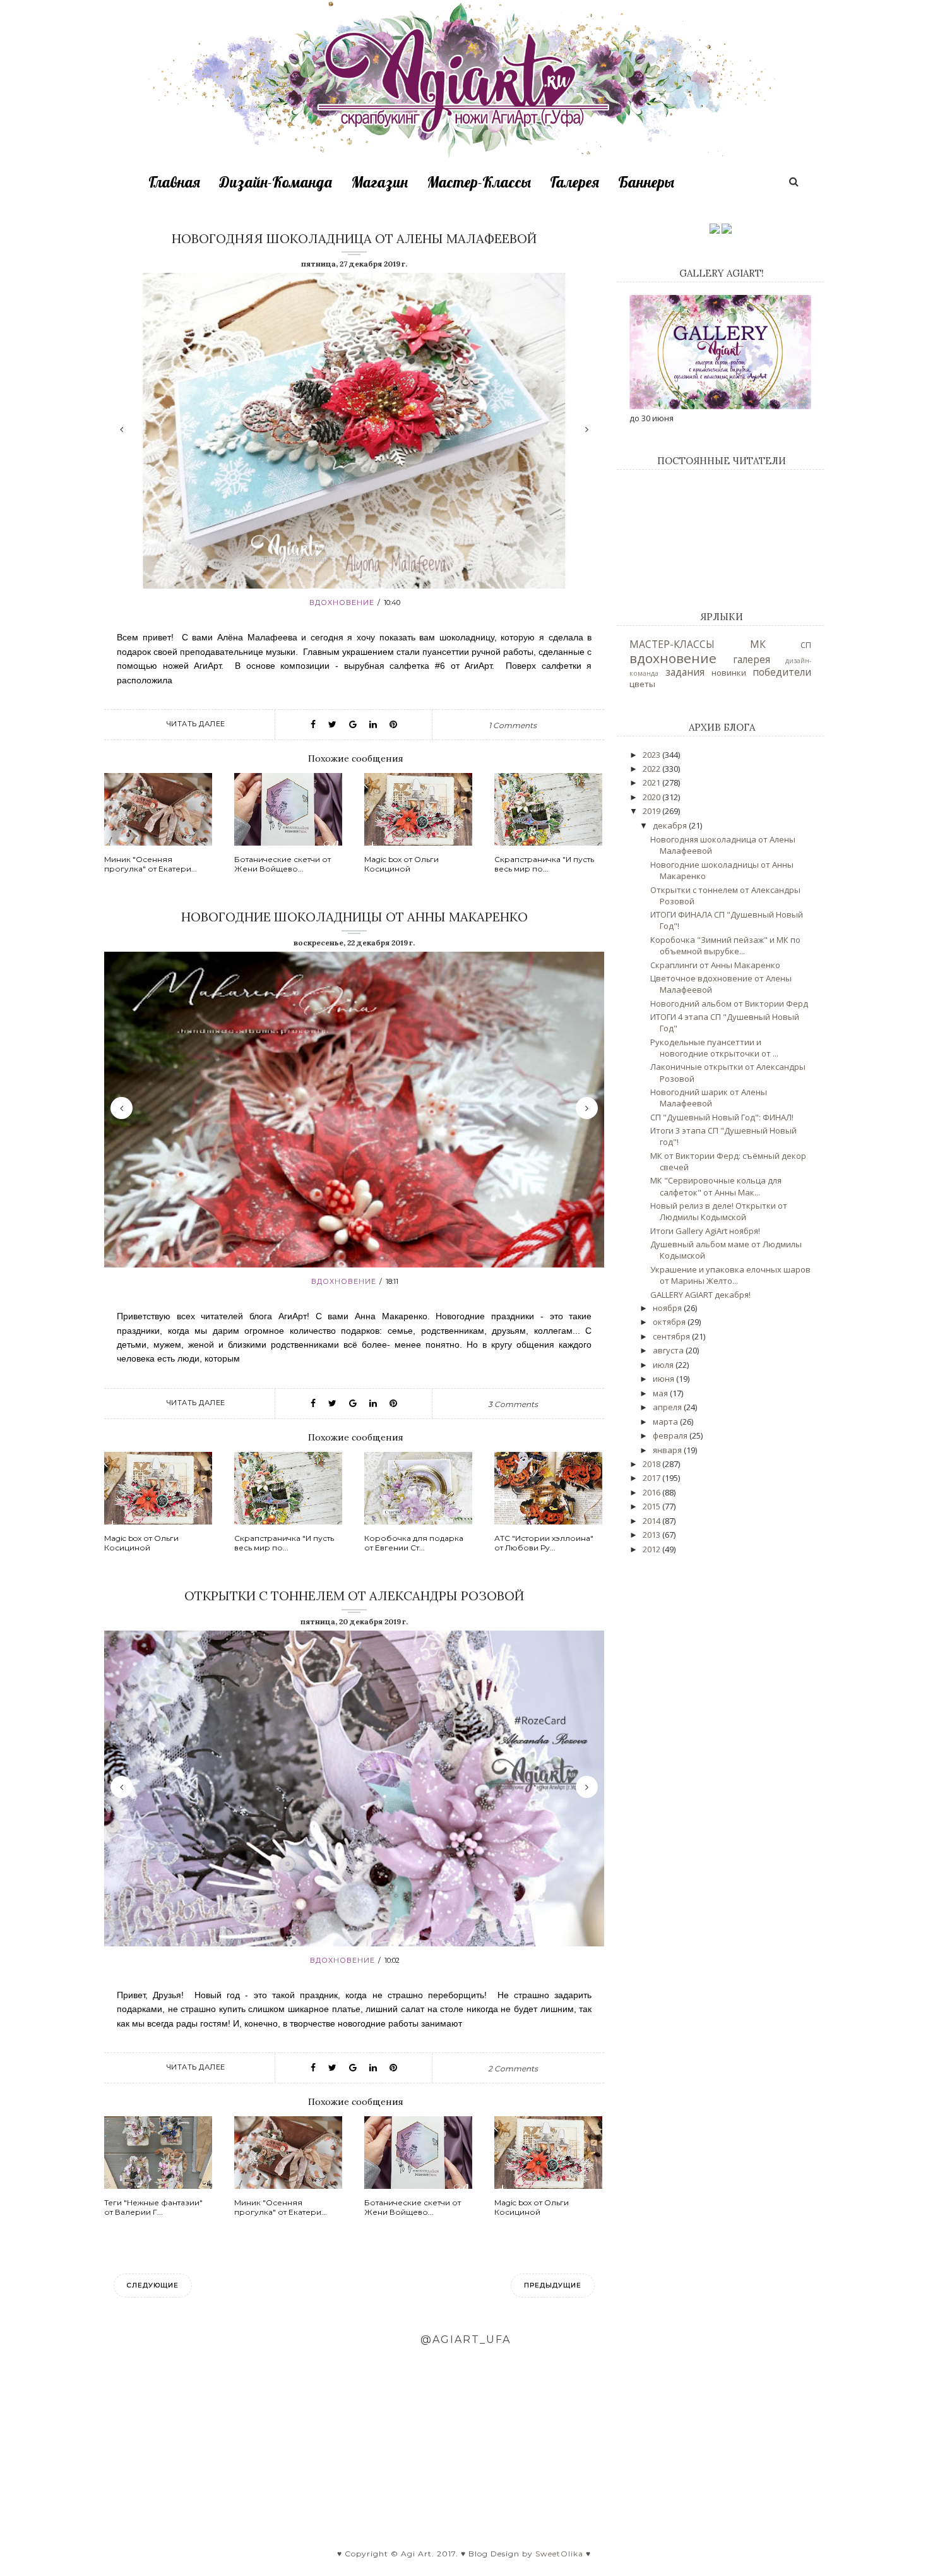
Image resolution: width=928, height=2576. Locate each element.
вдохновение (342, 602)
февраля (671, 1435)
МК (758, 644)
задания (685, 672)
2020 (652, 797)
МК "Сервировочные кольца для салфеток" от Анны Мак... (716, 1186)
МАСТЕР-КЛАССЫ (672, 644)
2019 (652, 811)
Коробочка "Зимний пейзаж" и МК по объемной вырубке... (725, 945)
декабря (671, 825)
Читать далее (196, 724)
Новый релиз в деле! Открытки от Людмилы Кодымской (719, 1211)
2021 (652, 782)
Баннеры (646, 182)
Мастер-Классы (479, 182)
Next (587, 429)
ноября (668, 1308)
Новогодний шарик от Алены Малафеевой (709, 1098)
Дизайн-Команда (276, 182)
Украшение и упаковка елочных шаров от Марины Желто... (730, 1275)
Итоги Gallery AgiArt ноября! (705, 1231)
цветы (642, 684)
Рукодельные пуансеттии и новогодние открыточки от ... (714, 1048)
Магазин (379, 182)
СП (806, 645)
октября (670, 1322)
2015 (652, 1506)
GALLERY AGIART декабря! (700, 1295)
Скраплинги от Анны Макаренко (715, 965)
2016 (652, 1492)
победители (782, 672)
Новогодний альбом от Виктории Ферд (729, 1003)
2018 (652, 1464)
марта (666, 1422)
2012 (652, 1549)
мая (661, 1393)
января (668, 1450)
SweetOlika (559, 2554)
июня (664, 1379)
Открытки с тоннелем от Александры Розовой (354, 1596)
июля (664, 1365)
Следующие (153, 2285)
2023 (652, 755)
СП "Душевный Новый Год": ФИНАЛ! (722, 1117)
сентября (672, 1336)
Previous (122, 429)
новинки (729, 673)
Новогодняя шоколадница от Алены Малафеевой (354, 238)
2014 (652, 1521)
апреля (668, 1407)
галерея (752, 659)
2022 (652, 769)
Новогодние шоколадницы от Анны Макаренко (354, 917)
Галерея (574, 182)
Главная (174, 182)
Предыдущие (553, 2285)
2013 (652, 1535)
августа (669, 1350)
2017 (652, 1478)
